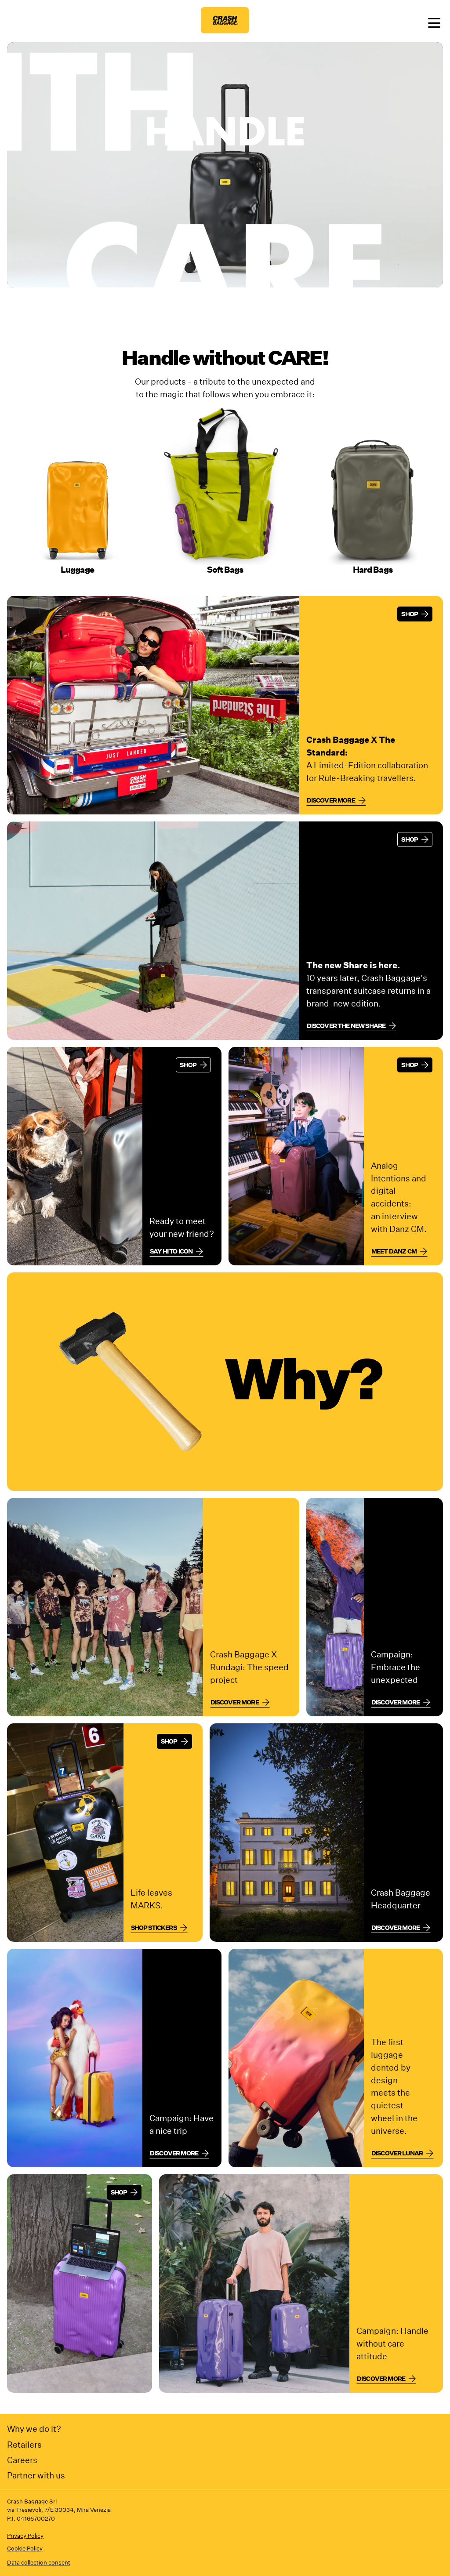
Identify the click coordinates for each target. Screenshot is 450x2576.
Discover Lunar (397, 2153)
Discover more (331, 800)
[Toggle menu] (434, 24)
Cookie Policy (25, 2549)
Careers (22, 2460)
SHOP (410, 614)
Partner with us (36, 2475)
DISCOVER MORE (174, 2153)
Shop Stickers (154, 1928)
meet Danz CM (394, 1251)
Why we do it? (34, 2429)
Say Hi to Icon (171, 1251)
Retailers (24, 2444)
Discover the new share (346, 1026)
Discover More (396, 1702)
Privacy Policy (25, 2536)
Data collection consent (39, 2563)
